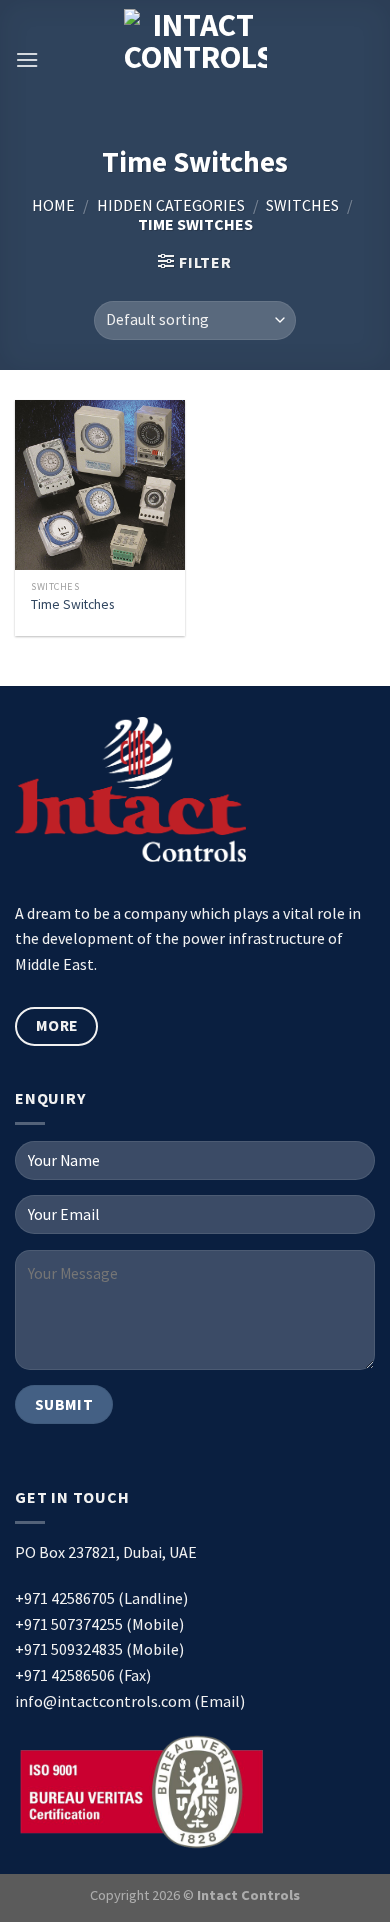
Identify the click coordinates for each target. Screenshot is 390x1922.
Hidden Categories (171, 205)
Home (53, 205)
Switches (302, 205)
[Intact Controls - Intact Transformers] (195, 60)
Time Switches (72, 604)
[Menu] (27, 59)
